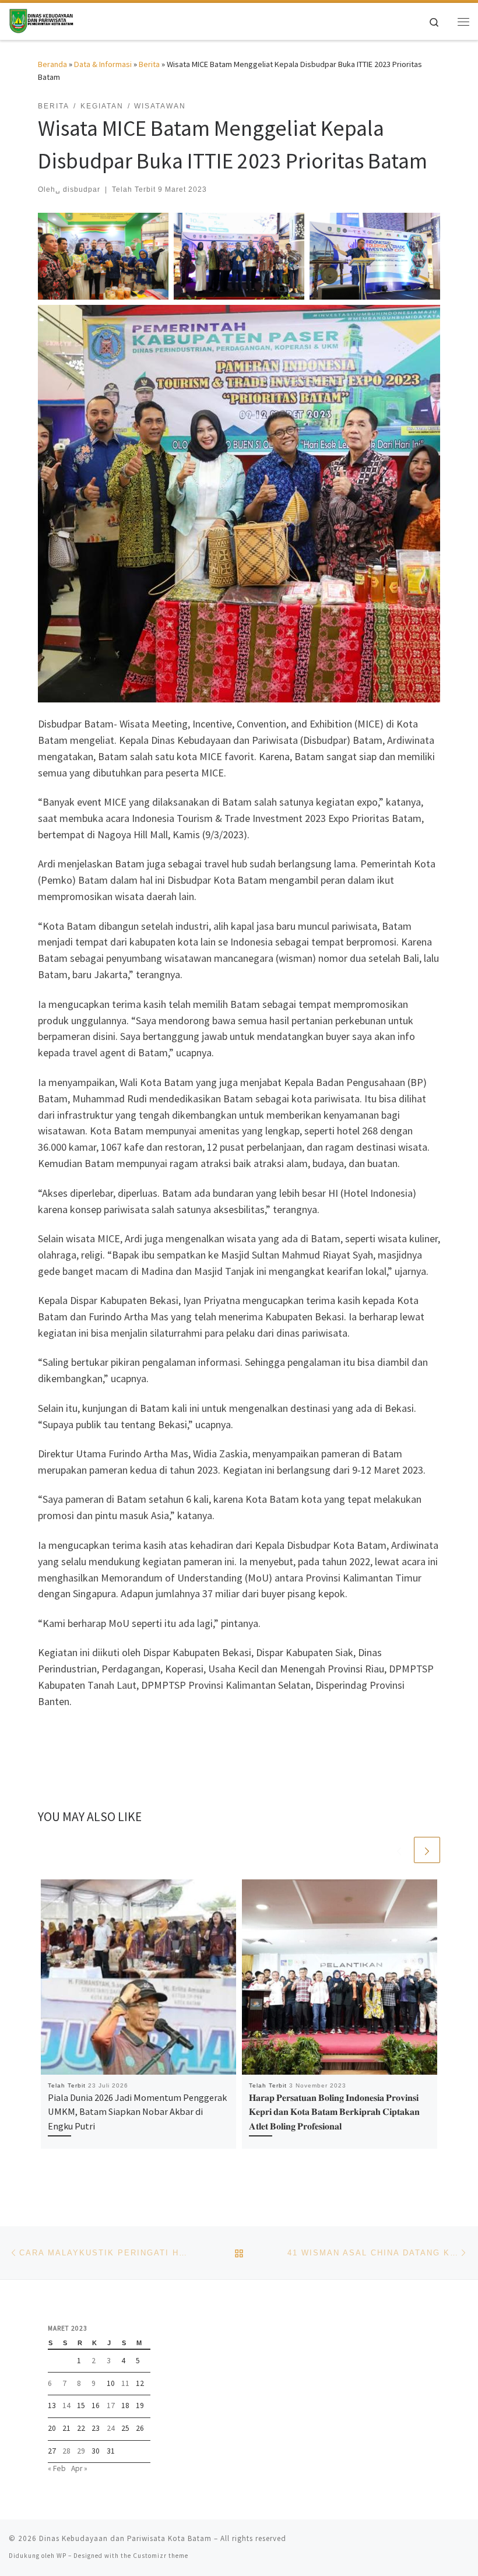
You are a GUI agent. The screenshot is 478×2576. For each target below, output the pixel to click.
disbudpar (82, 189)
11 (125, 2383)
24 (111, 2428)
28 (66, 2451)
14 (66, 2405)
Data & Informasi (103, 64)
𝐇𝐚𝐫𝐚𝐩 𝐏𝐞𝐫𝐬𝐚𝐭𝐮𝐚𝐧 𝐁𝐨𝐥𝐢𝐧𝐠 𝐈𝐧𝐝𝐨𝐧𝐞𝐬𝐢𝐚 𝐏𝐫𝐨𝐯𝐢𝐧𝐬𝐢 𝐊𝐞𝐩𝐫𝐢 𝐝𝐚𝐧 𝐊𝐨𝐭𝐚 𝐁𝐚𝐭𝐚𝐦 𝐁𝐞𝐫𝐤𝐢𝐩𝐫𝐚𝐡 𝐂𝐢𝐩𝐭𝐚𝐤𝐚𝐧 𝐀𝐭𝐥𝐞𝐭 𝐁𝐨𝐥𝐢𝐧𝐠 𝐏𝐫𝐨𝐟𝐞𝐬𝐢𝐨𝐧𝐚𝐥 (334, 2112)
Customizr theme (161, 2556)
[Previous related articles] (399, 1850)
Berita (149, 64)
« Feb (57, 2468)
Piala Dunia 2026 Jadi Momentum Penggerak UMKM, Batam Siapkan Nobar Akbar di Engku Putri (137, 2112)
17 (111, 2405)
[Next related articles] (427, 1850)
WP (61, 2556)
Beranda (52, 64)
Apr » (79, 2468)
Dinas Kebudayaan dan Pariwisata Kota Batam (125, 2538)
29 (81, 2451)
